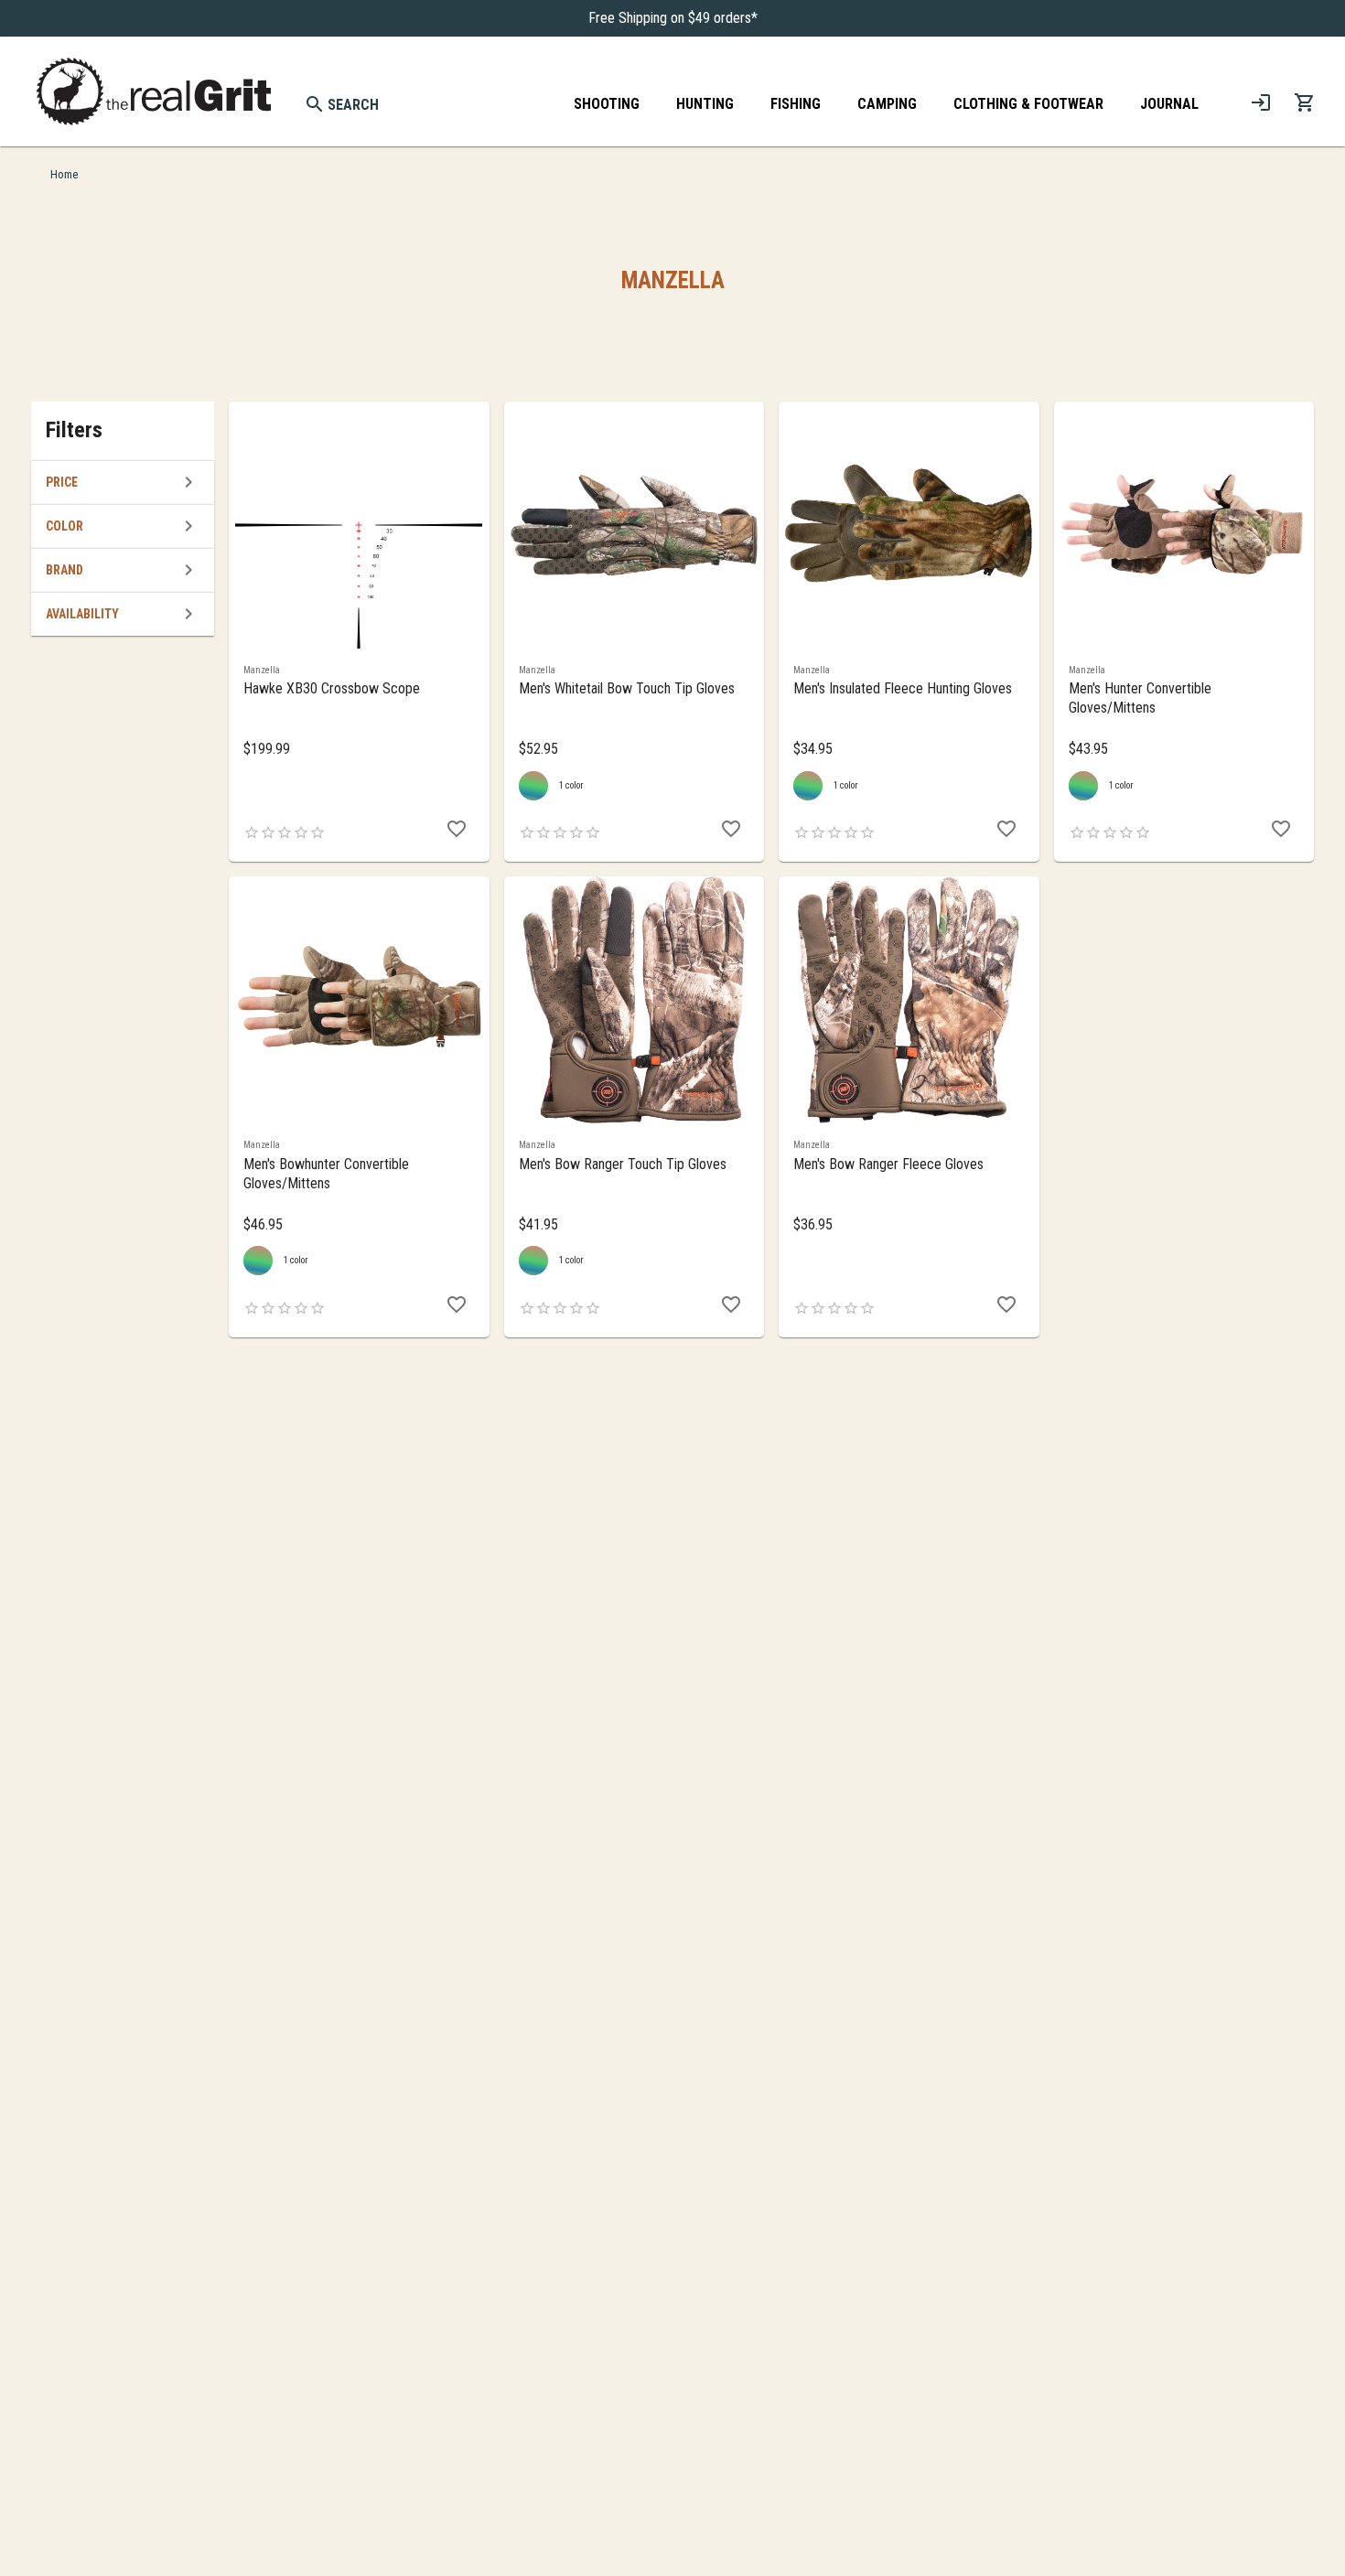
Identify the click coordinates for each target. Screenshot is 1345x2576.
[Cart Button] (1305, 102)
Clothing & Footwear (1028, 104)
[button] (123, 482)
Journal (1169, 104)
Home (64, 174)
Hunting (705, 104)
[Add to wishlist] (457, 829)
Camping (887, 104)
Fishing (796, 104)
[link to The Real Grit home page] (154, 91)
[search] (315, 104)
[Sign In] (1261, 102)
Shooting (607, 104)
